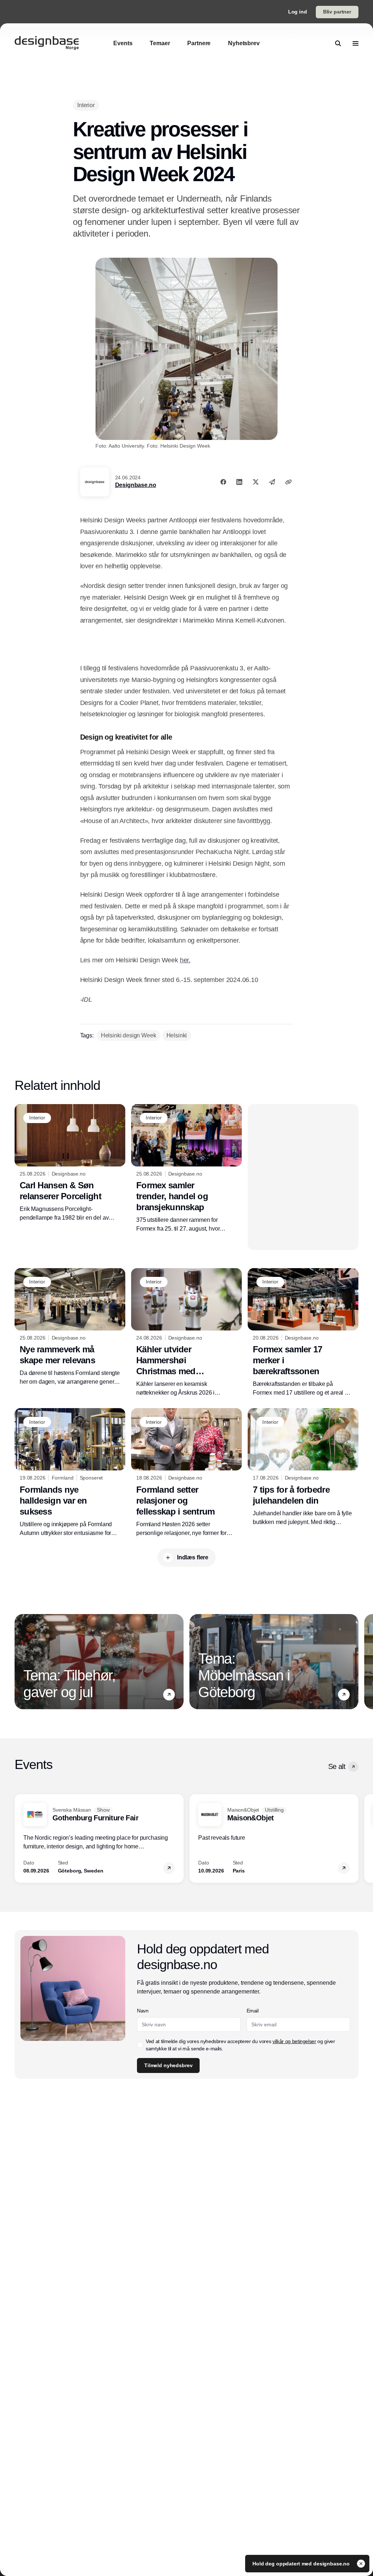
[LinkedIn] (239, 482)
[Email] (272, 482)
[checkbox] (140, 2045)
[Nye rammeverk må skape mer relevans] (70, 1327)
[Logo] (47, 43)
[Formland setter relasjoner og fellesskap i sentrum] (186, 1473)
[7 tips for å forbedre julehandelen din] (303, 1467)
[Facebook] (223, 482)
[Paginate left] (20, 1661)
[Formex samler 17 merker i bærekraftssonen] (303, 1333)
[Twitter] (256, 482)
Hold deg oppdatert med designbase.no (302, 2564)
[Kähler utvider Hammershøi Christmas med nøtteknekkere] (186, 1333)
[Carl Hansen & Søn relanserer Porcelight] (70, 1163)
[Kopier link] (288, 482)
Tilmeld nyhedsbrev (168, 2065)
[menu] (356, 43)
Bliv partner (337, 12)
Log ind (298, 12)
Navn (143, 2011)
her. (185, 960)
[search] (338, 43)
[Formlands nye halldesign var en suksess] (70, 1473)
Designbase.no (136, 485)
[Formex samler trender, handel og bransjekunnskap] (186, 1169)
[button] (169, 1695)
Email (253, 2011)
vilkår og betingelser (294, 2041)
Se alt (337, 1766)
